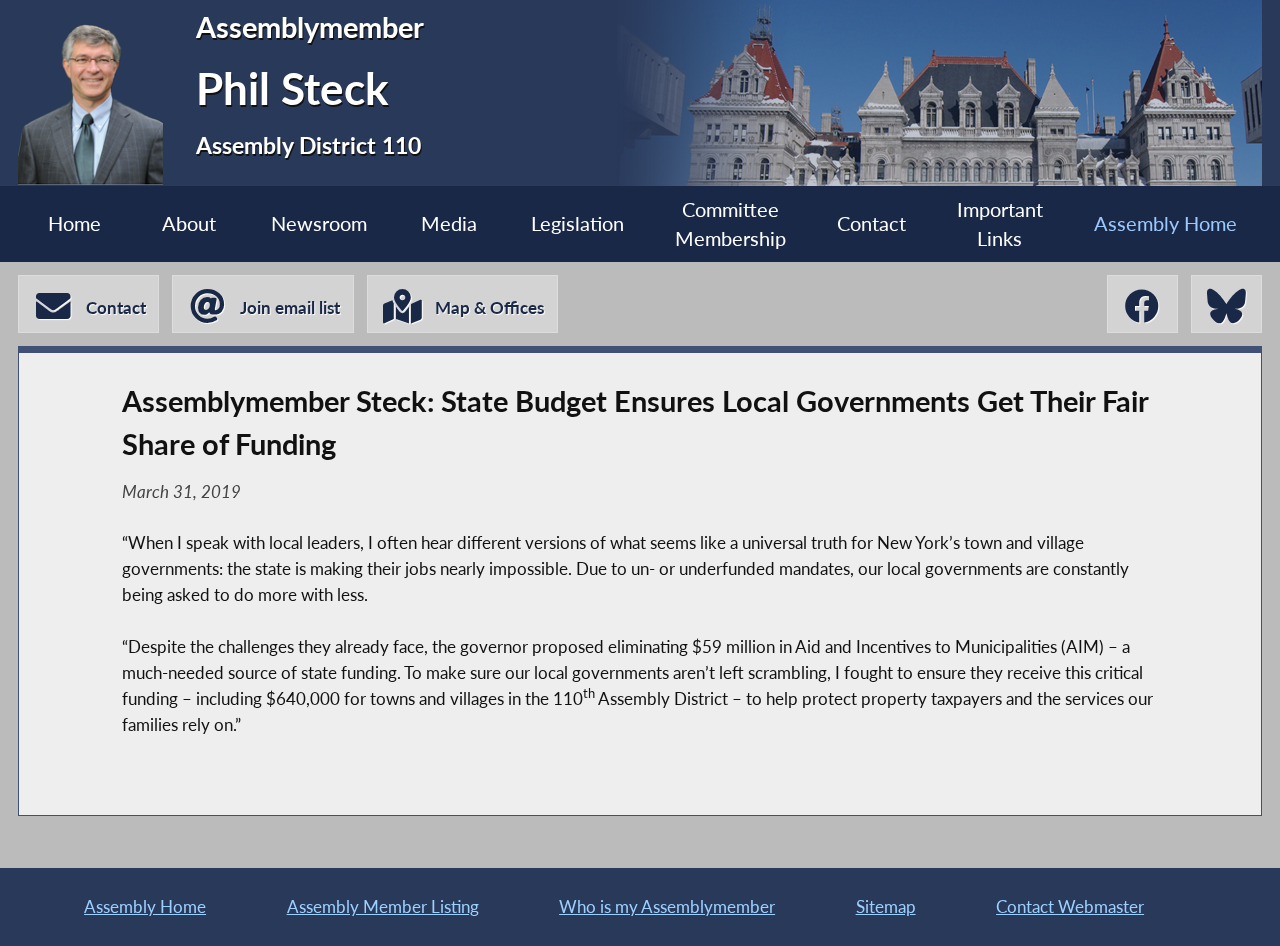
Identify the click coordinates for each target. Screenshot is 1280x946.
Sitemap (886, 906)
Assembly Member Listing (383, 906)
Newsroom (319, 223)
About (189, 223)
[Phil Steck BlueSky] (1226, 304)
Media (449, 223)
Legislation (577, 223)
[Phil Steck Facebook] (1142, 304)
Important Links (1000, 224)
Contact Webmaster (1070, 906)
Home (74, 223)
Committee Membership (730, 224)
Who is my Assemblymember (667, 906)
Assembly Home (1165, 223)
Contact (871, 223)
